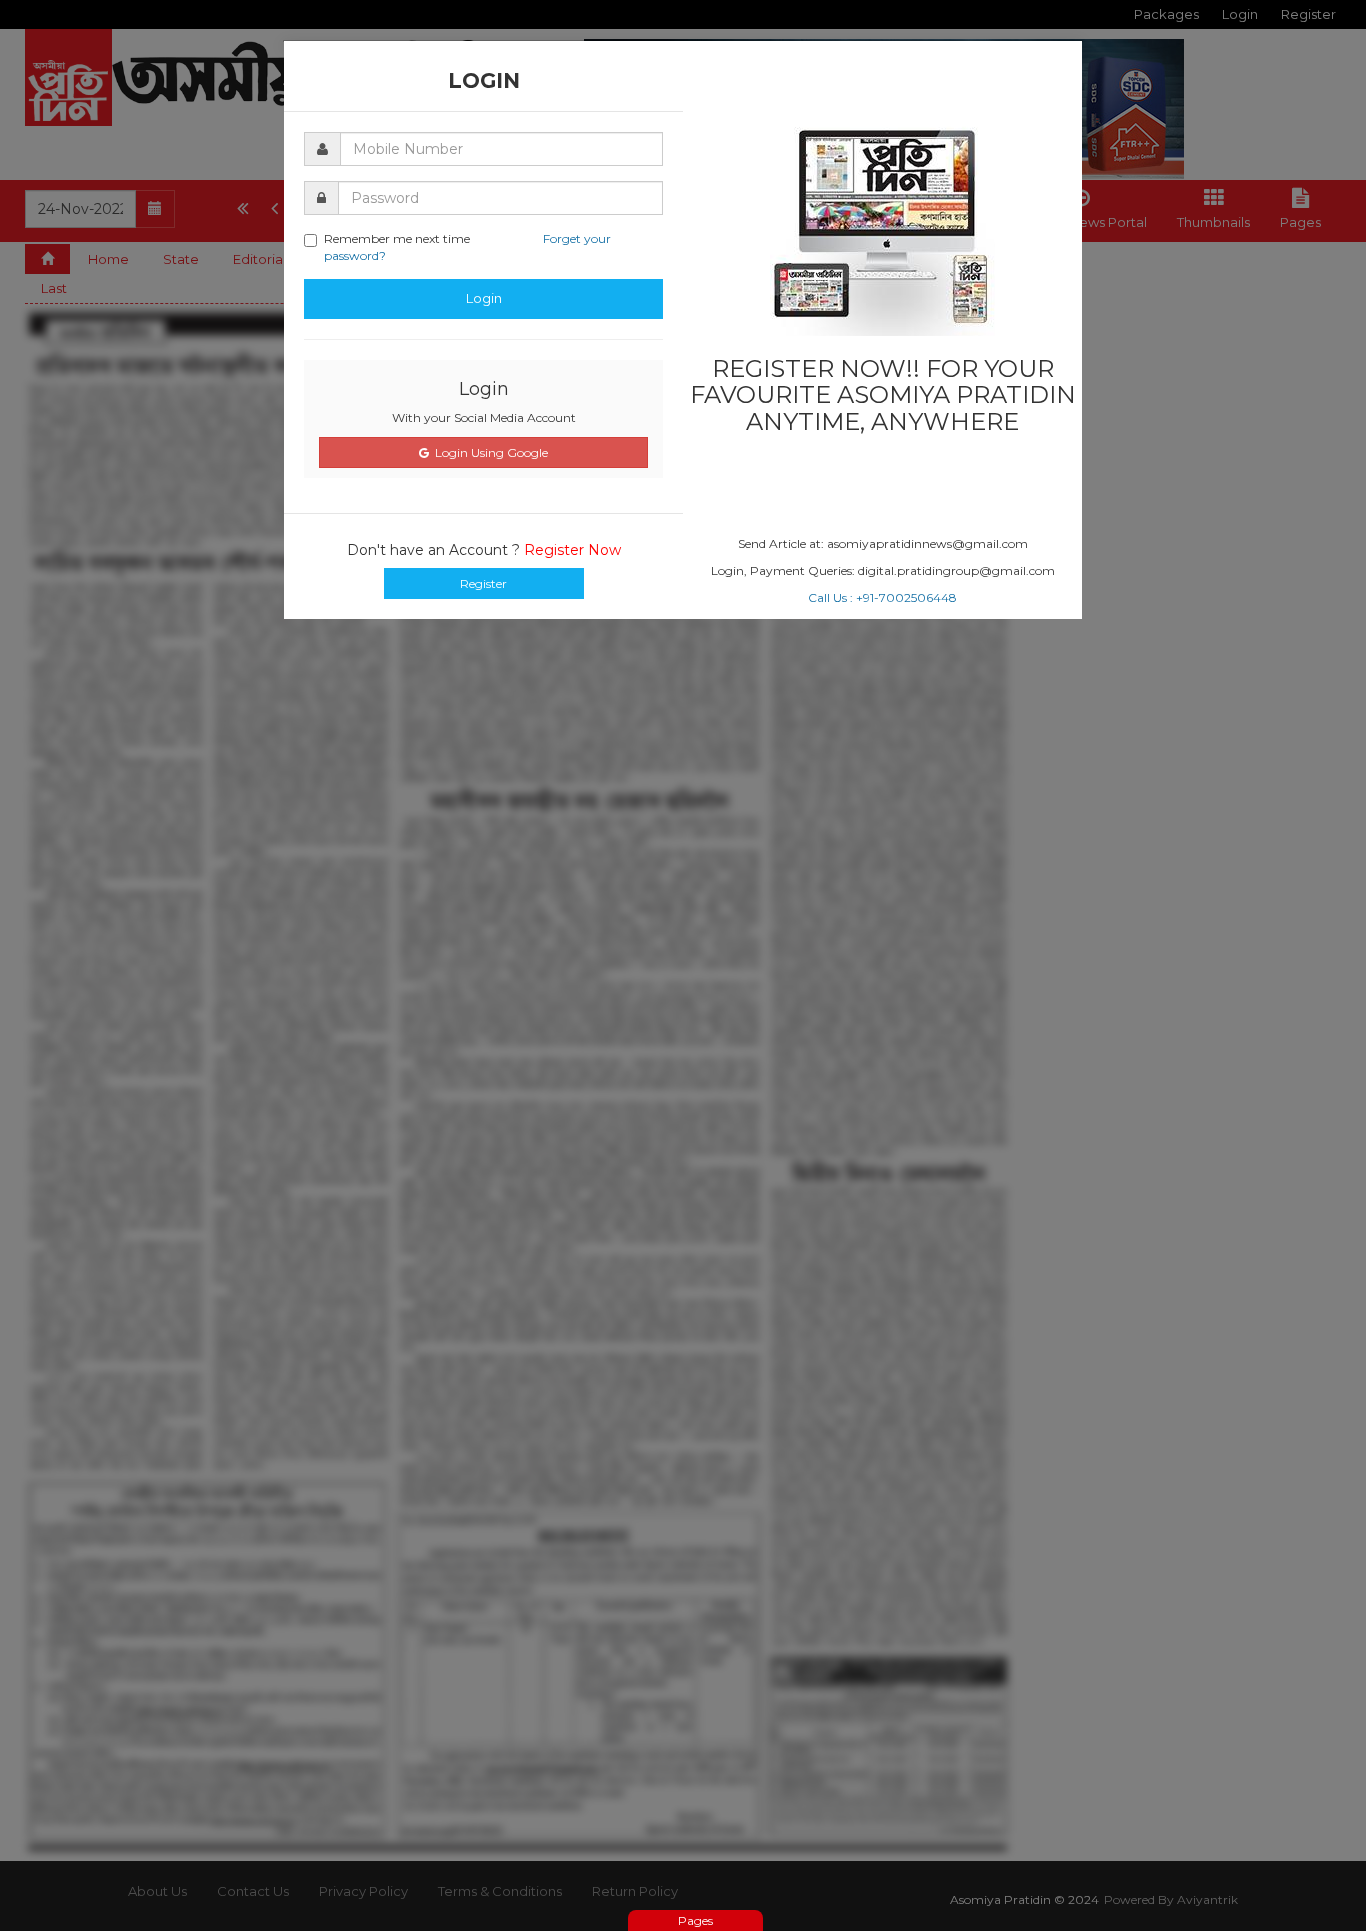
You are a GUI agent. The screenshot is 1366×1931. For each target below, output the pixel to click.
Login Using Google (488, 452)
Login (484, 298)
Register (483, 583)
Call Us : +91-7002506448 (882, 597)
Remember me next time (467, 247)
